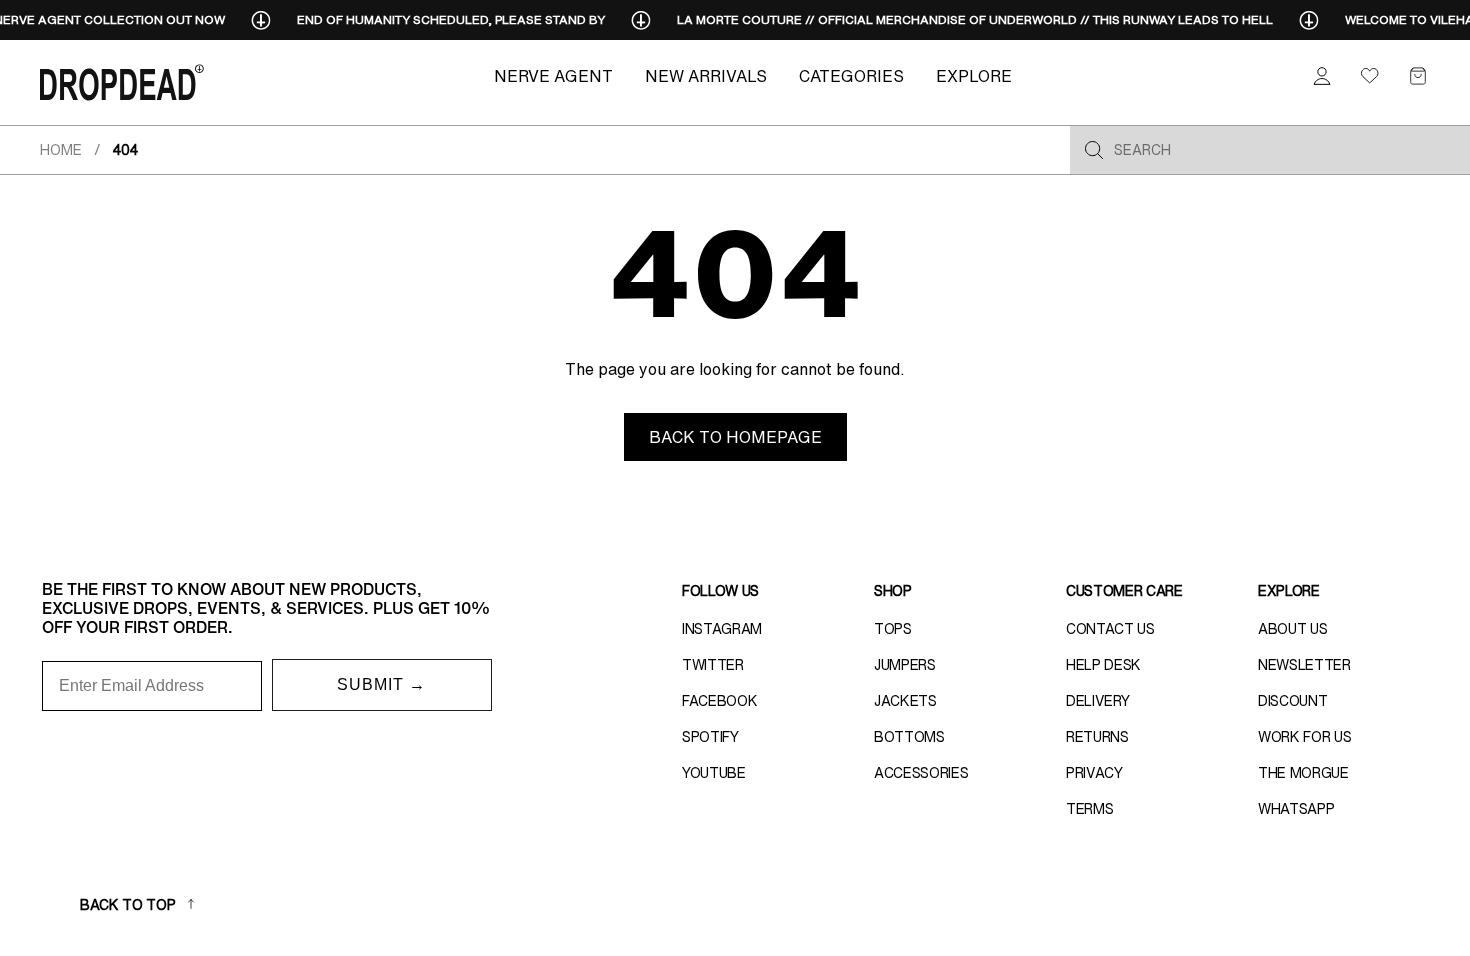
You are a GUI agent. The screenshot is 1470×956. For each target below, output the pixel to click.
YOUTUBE (714, 773)
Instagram (722, 629)
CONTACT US (1110, 629)
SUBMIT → (381, 684)
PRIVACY (1094, 773)
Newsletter (1304, 665)
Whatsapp (1296, 809)
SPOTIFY (710, 737)
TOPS (893, 629)
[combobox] (1286, 150)
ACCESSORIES (921, 773)
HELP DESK (1103, 665)
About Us (1292, 629)
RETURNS (1097, 737)
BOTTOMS (909, 737)
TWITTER (713, 665)
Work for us (1304, 737)
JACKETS (905, 701)
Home (61, 149)
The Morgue (1303, 773)
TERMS (1089, 809)
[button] (1418, 76)
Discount (1292, 701)
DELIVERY (1097, 701)
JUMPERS (905, 665)
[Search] (1094, 150)
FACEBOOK (719, 701)
